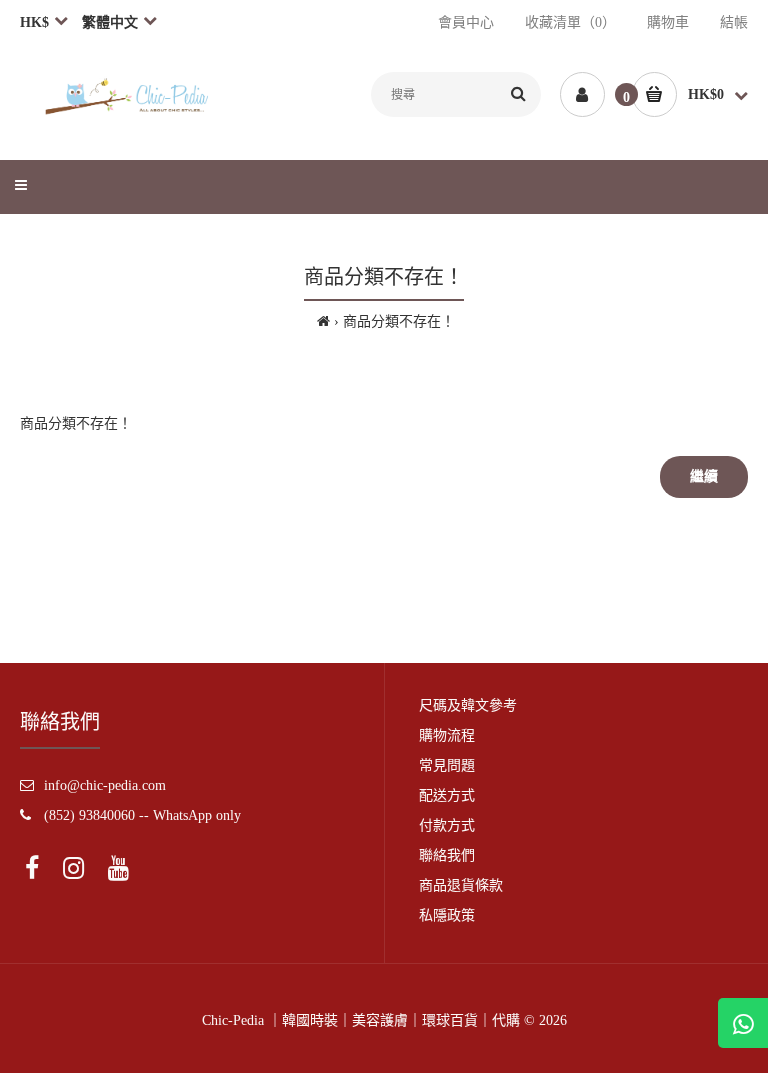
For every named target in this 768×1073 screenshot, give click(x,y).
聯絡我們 (447, 855)
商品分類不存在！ (399, 321)
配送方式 (447, 795)
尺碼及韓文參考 (468, 705)
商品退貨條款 (461, 885)
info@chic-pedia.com (105, 785)
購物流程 (447, 735)
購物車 (668, 22)
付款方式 (447, 825)
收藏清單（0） (570, 22)
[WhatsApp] (743, 1023)
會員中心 (466, 22)
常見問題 (447, 765)
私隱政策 (447, 915)
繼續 (704, 476)
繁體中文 (110, 22)
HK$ (34, 22)
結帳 (734, 22)
